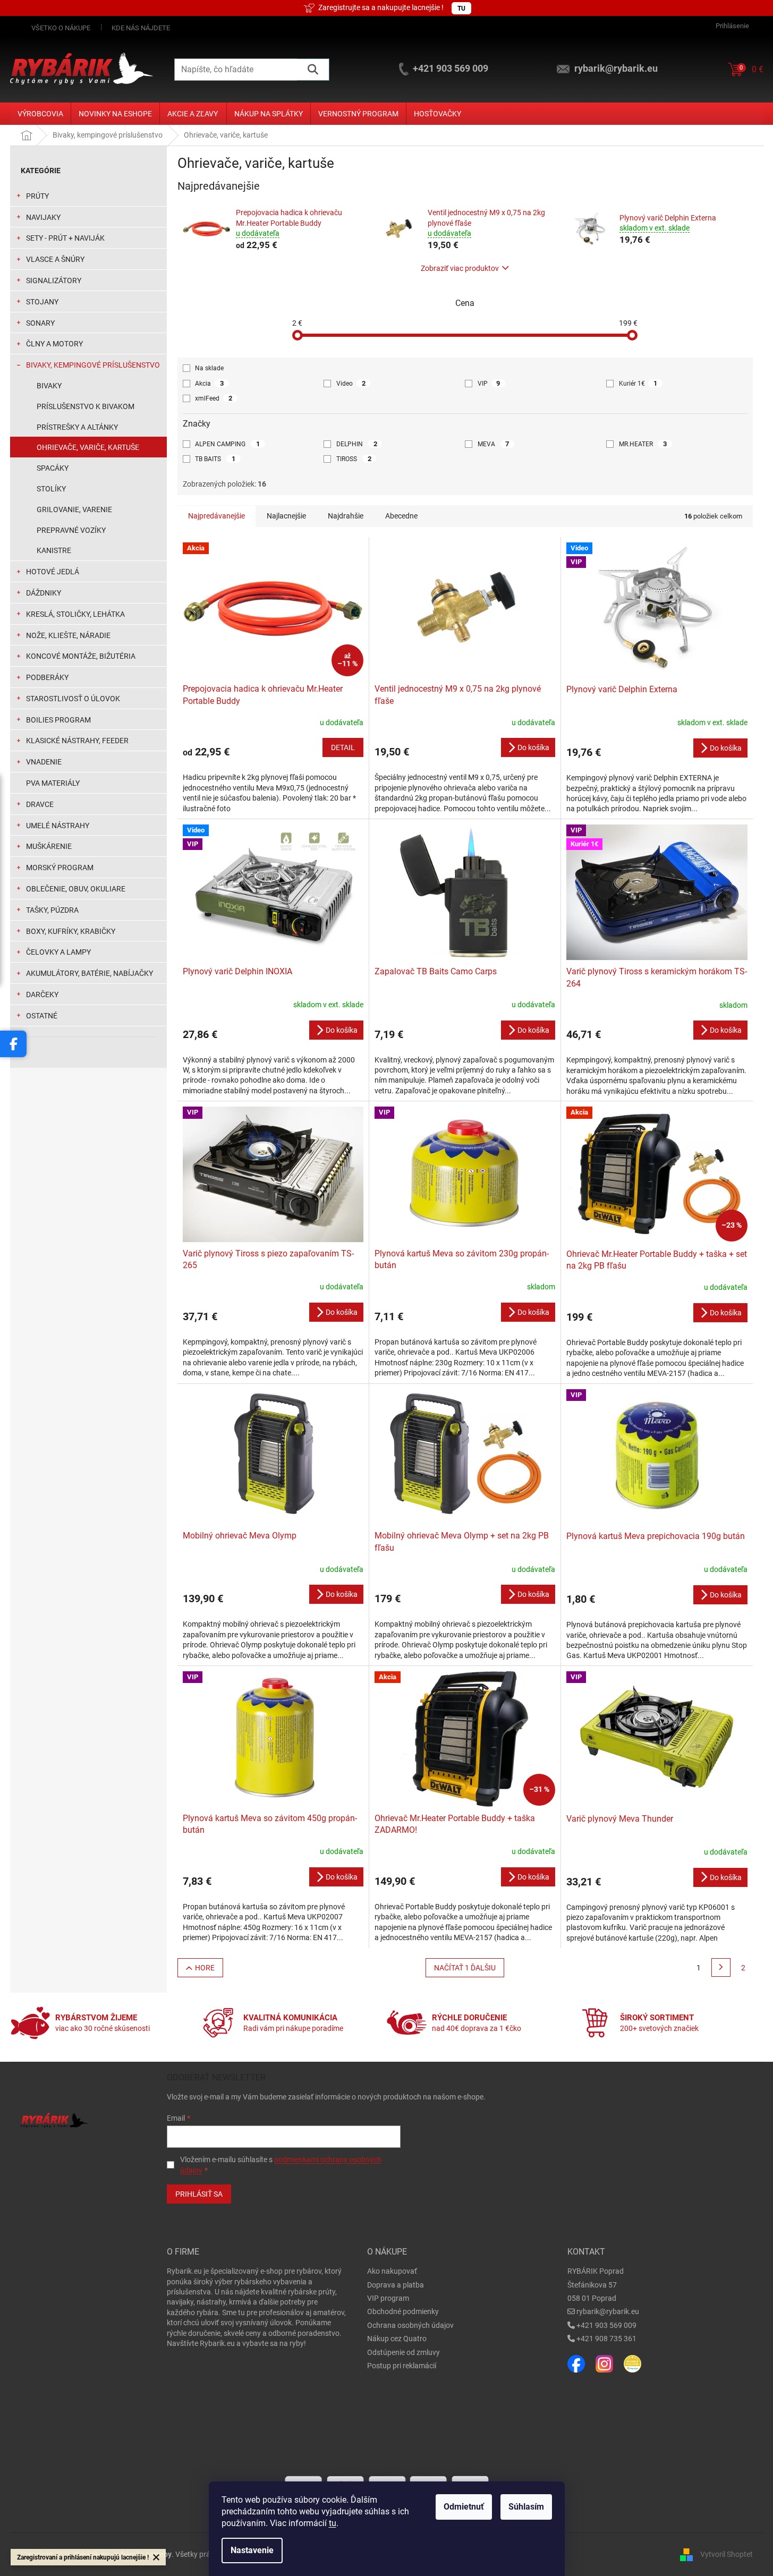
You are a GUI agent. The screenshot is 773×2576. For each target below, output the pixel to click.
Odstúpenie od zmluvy (404, 2352)
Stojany (42, 302)
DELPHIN (357, 444)
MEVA (494, 444)
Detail (343, 747)
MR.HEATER (643, 444)
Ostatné (42, 1016)
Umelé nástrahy (58, 826)
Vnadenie (44, 762)
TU (461, 8)
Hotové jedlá (53, 572)
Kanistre (54, 550)
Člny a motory (54, 344)
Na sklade (209, 368)
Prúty (37, 196)
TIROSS (354, 459)
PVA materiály (53, 783)
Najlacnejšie (286, 516)
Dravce (40, 804)
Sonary (40, 323)
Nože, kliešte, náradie (68, 635)
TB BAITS (215, 459)
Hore (205, 1968)
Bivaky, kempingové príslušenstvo (93, 365)
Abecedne (401, 516)
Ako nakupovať (392, 2271)
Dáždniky (44, 593)
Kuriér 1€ (638, 383)
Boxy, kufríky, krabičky (71, 931)
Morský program (60, 868)
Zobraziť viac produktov (460, 268)
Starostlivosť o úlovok (73, 699)
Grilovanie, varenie (74, 509)
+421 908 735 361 (606, 2339)
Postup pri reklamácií (402, 2366)
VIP (489, 383)
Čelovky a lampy (58, 952)
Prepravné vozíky (71, 530)
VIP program (388, 2298)
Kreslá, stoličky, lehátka (75, 614)
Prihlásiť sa (199, 2194)
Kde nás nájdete (141, 28)
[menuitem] (40, 114)
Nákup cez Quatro (397, 2339)
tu (333, 2523)
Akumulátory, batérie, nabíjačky (90, 973)
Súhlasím (526, 2507)
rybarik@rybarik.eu (608, 2311)
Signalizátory (54, 280)
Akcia (209, 383)
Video (351, 383)
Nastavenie (252, 2550)
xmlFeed (214, 398)
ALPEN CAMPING (227, 444)
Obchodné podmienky (403, 2311)
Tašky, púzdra (52, 910)
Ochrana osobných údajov (410, 2325)
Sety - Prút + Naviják (65, 238)
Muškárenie (49, 846)
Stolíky (51, 489)
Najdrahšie (346, 516)
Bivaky (49, 386)
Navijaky (43, 217)
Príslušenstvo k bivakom (86, 406)
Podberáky (47, 677)
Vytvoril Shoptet (727, 2554)
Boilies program (58, 720)
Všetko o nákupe (61, 28)
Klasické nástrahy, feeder (77, 741)
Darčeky (42, 994)
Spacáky (53, 468)
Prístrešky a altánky (77, 427)
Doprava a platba (396, 2285)
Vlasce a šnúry (55, 259)
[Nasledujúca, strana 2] (721, 1968)
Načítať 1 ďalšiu (465, 1968)
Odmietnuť (464, 2507)
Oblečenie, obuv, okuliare (76, 889)
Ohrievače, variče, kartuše (88, 447)
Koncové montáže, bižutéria (81, 656)
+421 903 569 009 (606, 2325)
